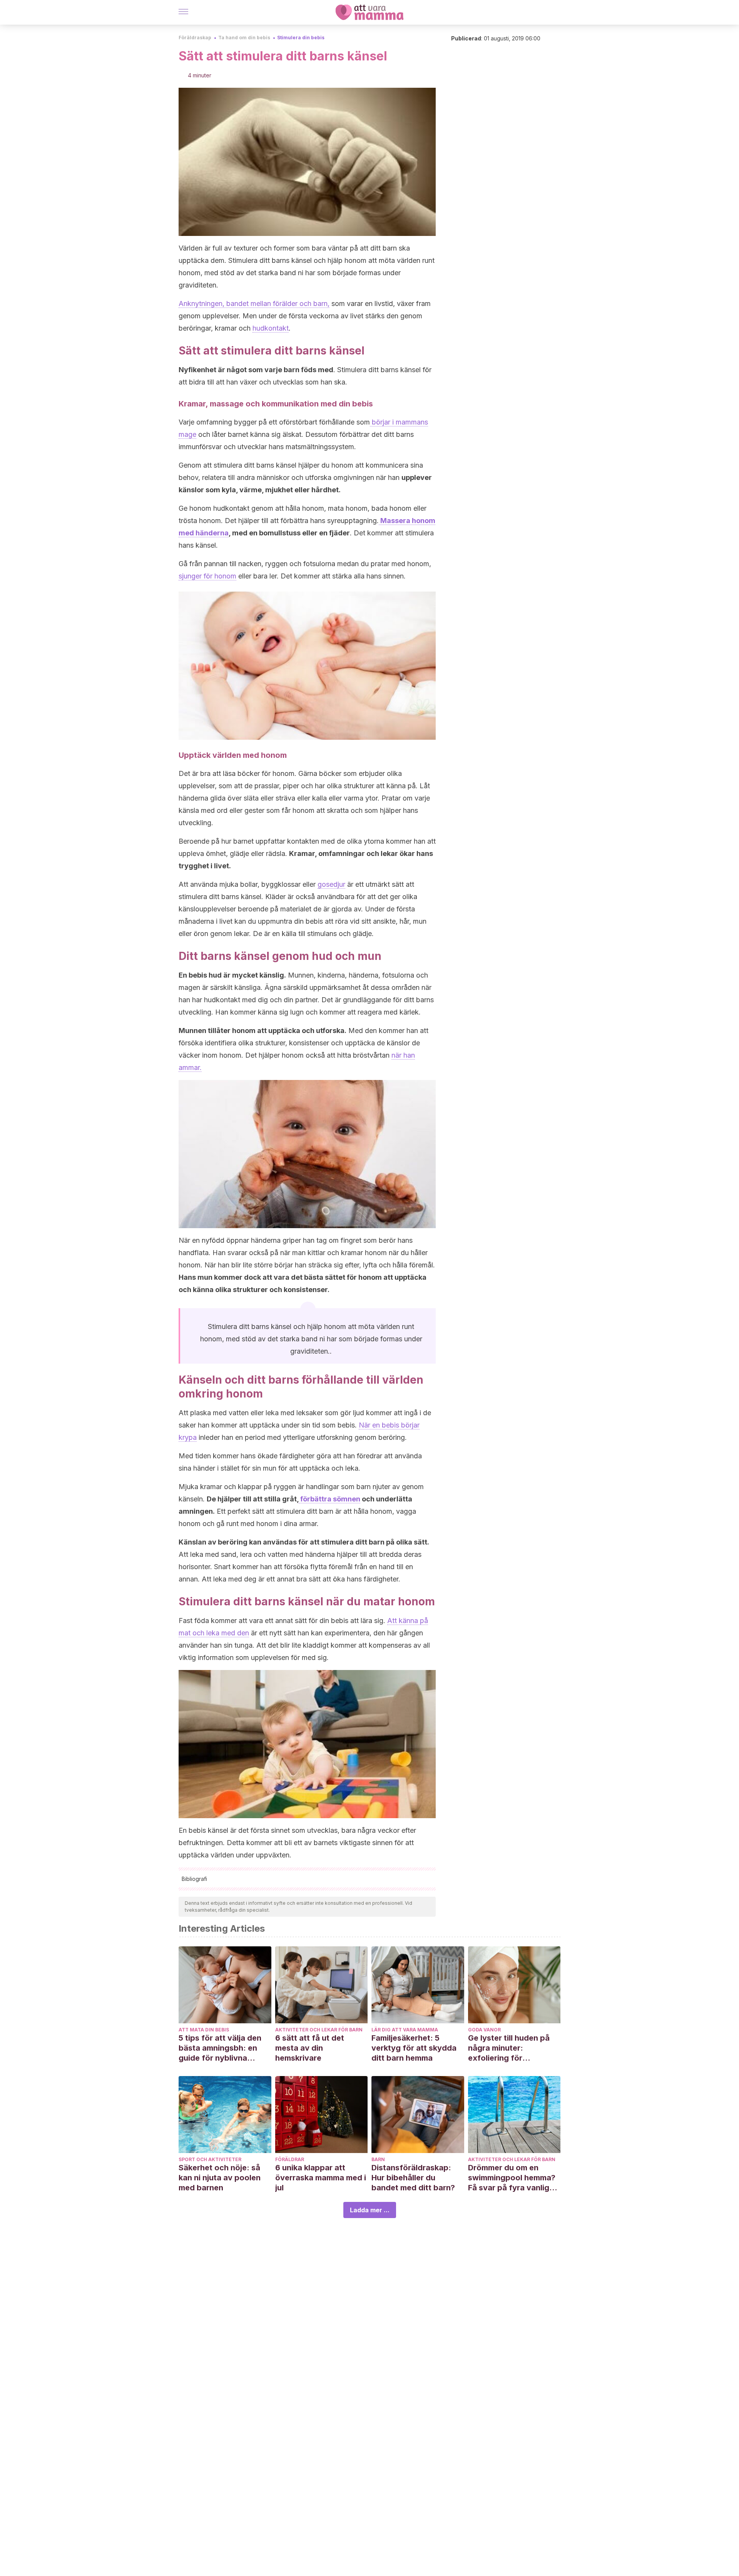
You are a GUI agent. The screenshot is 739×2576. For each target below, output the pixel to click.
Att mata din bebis (204, 2030)
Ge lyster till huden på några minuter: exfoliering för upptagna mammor (509, 2048)
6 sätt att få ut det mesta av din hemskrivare (310, 2048)
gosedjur (331, 884)
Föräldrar (290, 2159)
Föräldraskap (195, 38)
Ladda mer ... (370, 2210)
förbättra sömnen (329, 1499)
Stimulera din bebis (301, 38)
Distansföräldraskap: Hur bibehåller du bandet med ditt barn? (413, 2178)
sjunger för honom (207, 576)
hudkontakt (271, 328)
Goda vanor (484, 2030)
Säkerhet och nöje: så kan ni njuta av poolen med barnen (220, 2178)
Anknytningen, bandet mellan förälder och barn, (254, 303)
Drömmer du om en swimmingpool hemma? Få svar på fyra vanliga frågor (512, 2178)
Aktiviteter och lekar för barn (319, 2030)
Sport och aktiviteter (210, 2159)
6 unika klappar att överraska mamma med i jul (321, 2178)
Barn (378, 2159)
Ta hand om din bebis (244, 38)
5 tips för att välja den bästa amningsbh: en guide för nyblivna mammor (220, 2048)
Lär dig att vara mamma (405, 2030)
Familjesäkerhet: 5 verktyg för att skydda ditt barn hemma (414, 2048)
